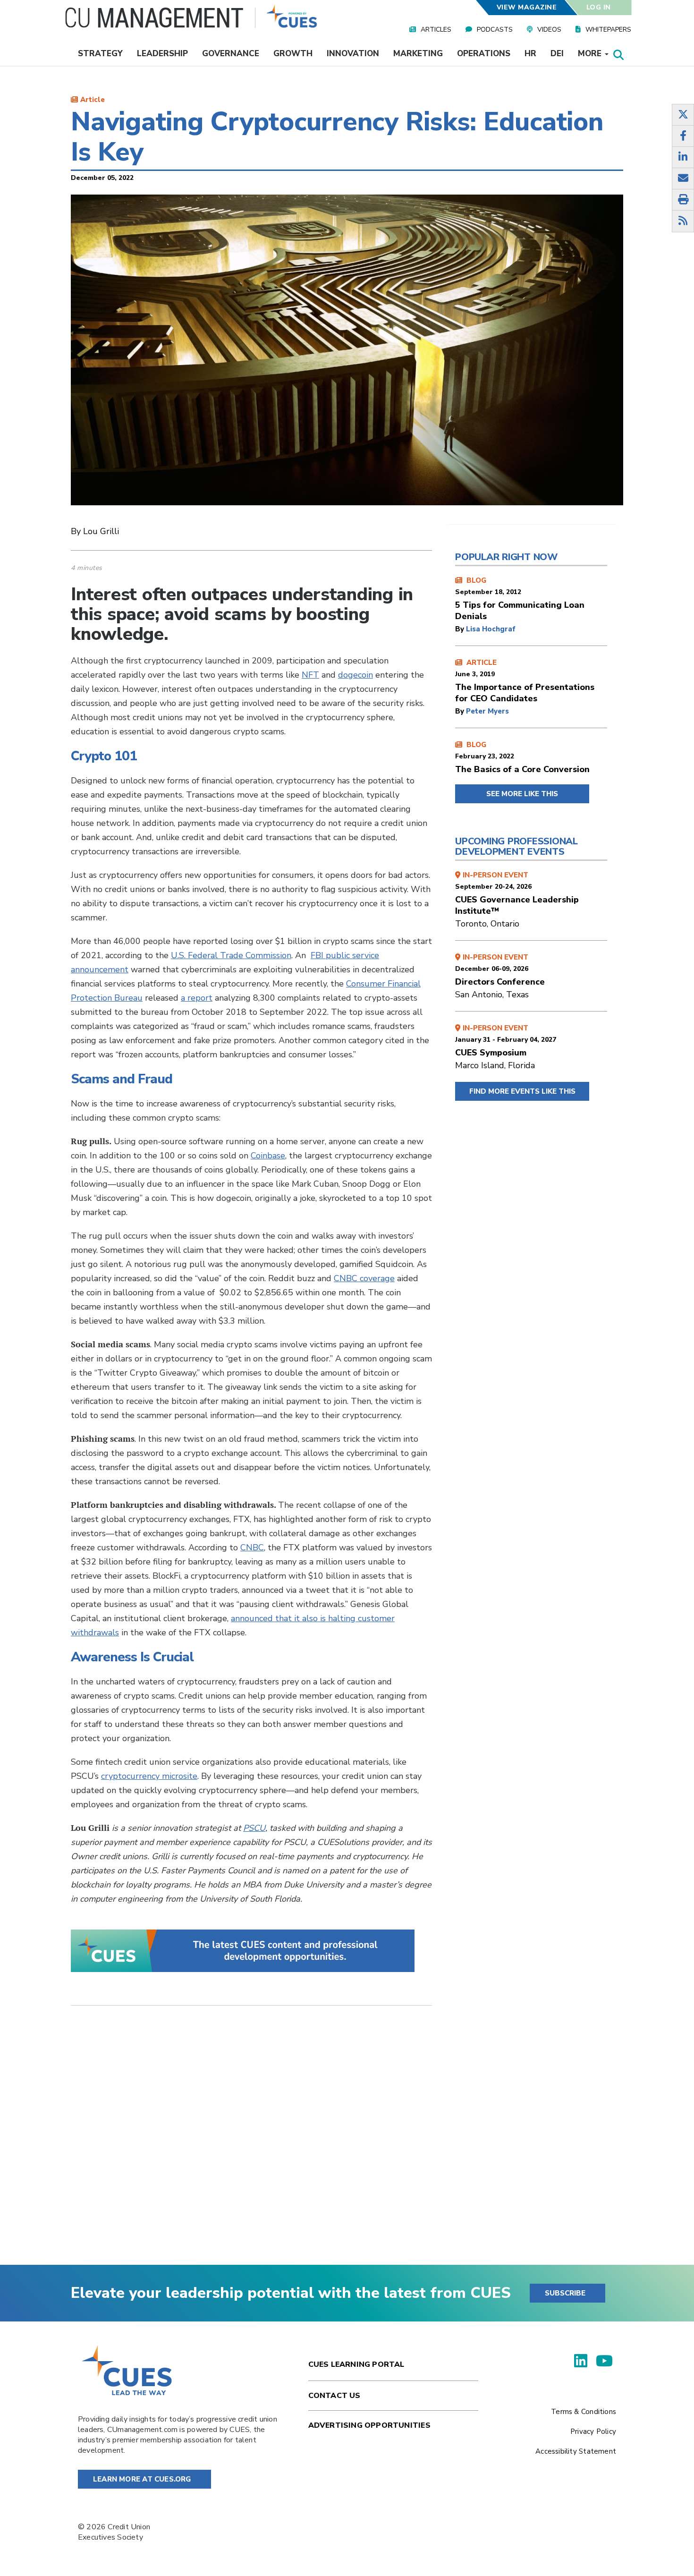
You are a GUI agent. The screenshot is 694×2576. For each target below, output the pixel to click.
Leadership (162, 54)
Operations (484, 54)
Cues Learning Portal (356, 2364)
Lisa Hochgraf (491, 629)
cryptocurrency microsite (149, 1776)
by (461, 629)
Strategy (100, 54)
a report (197, 998)
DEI (557, 54)
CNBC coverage (364, 1278)
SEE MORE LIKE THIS (522, 794)
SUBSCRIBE (565, 2293)
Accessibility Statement (576, 2451)
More (591, 54)
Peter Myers (487, 711)
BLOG (520, 599)
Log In (599, 7)
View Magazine (526, 7)
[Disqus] (251, 2142)
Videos (549, 30)
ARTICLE (525, 681)
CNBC (252, 1547)
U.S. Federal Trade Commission (231, 955)
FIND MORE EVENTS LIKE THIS (522, 1091)
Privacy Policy (593, 2431)
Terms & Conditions (584, 2412)
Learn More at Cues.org (142, 2479)
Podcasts (495, 30)
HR (530, 54)
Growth (293, 54)
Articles (436, 30)
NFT (310, 675)
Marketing (418, 54)
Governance (231, 54)
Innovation (353, 54)
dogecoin (355, 675)
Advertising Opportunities (369, 2425)
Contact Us (334, 2396)
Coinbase (268, 1156)
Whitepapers (608, 30)
